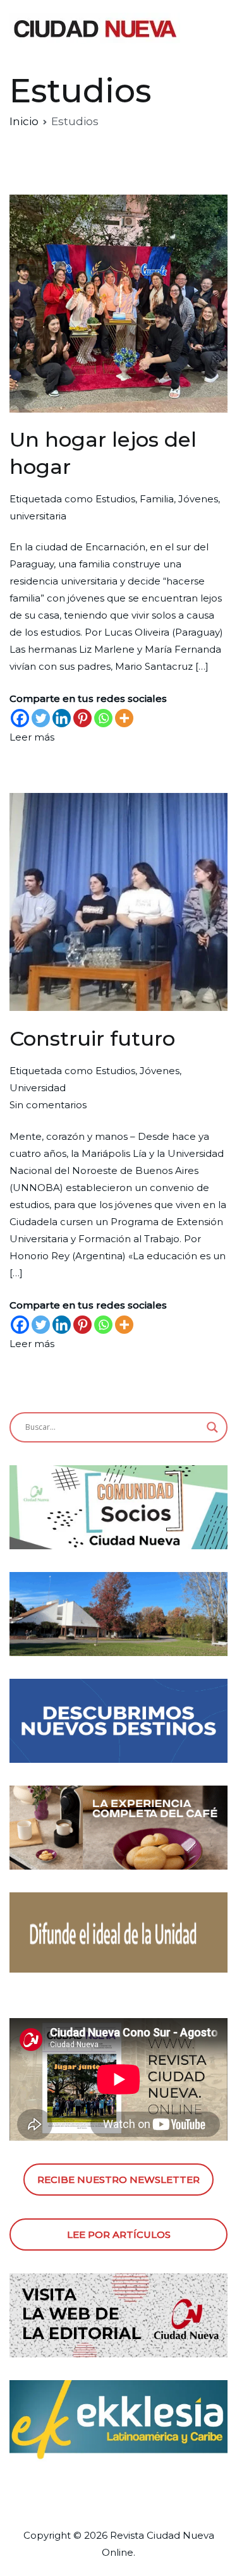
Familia (157, 499)
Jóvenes (198, 499)
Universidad (38, 1088)
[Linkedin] (62, 718)
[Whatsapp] (103, 718)
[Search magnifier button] (212, 1427)
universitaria (38, 516)
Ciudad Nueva (180, 2535)
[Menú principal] (214, 29)
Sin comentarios (48, 1105)
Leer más (32, 737)
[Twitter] (41, 718)
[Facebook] (20, 718)
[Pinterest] (82, 718)
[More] (124, 718)
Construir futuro (92, 1038)
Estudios (115, 499)
